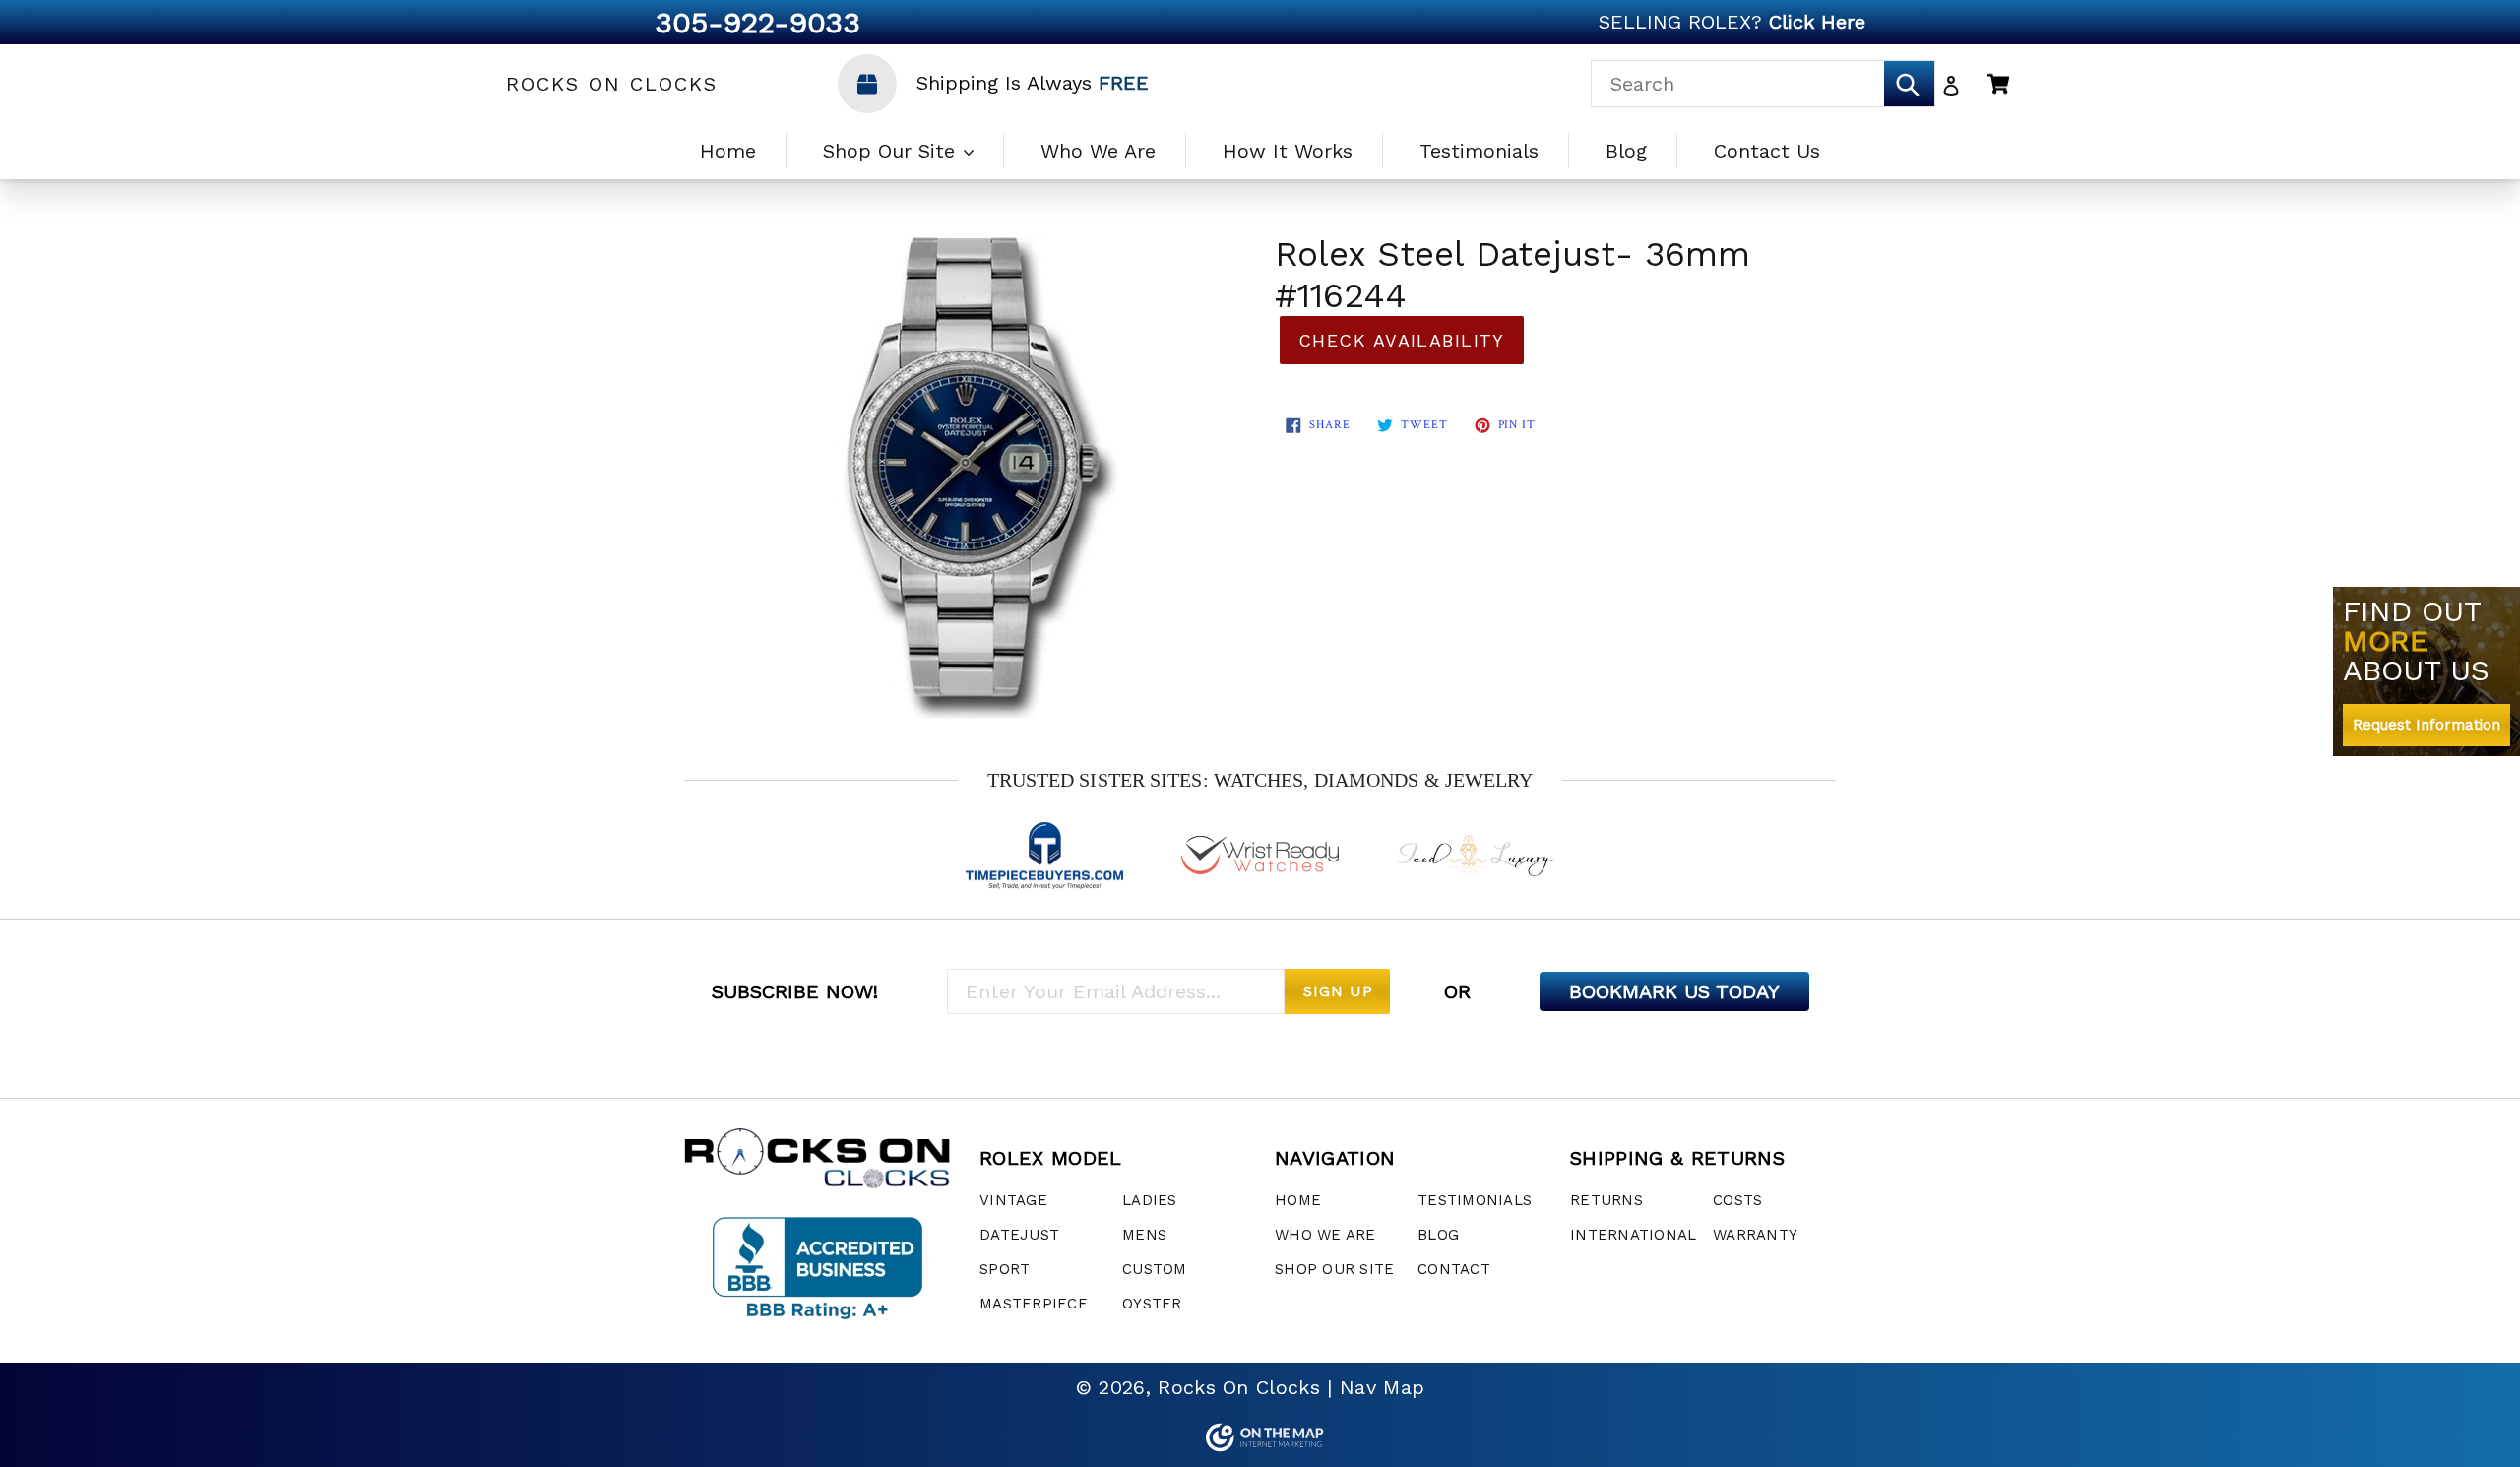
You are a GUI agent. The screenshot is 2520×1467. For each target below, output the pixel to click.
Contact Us (1767, 151)
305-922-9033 (757, 22)
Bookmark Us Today (1674, 991)
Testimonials (1479, 151)
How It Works (1288, 151)
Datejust (1019, 1235)
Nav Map (1382, 1387)
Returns (1606, 1200)
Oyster (1152, 1304)
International (1633, 1235)
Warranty (1755, 1235)
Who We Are (1098, 151)
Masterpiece (1034, 1304)
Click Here (1817, 22)
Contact (1454, 1269)
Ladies (1150, 1200)
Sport (1005, 1269)
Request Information (2426, 725)
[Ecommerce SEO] (1260, 1437)
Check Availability (1402, 340)
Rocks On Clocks (612, 84)
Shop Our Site (892, 151)
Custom (1155, 1269)
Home (728, 151)
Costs (1737, 1200)
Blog (1626, 151)
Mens (1144, 1235)
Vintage (1013, 1200)
